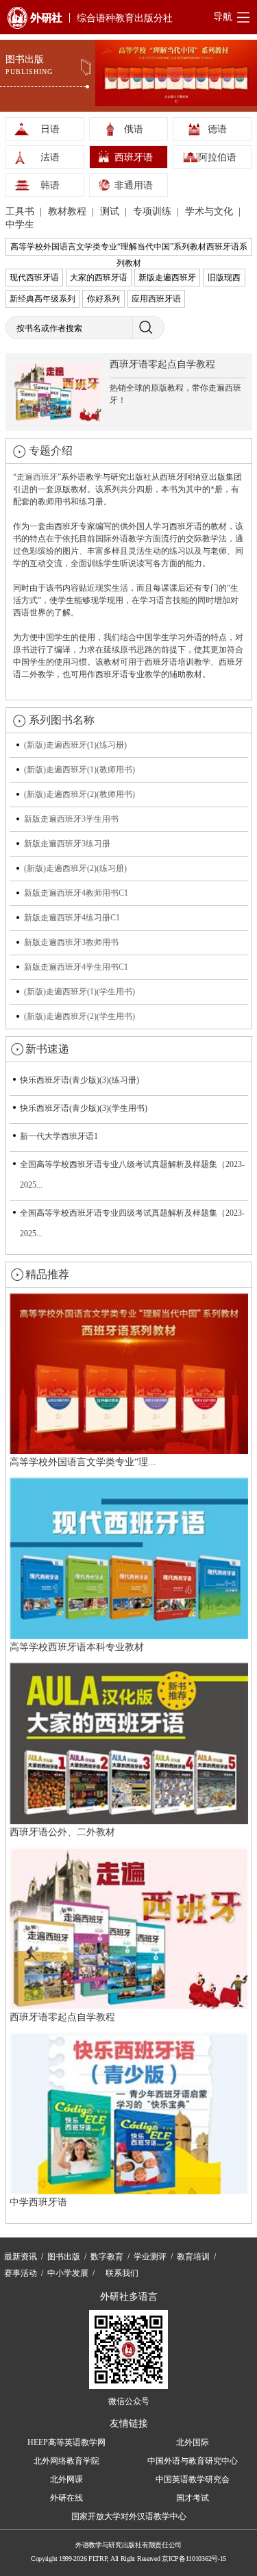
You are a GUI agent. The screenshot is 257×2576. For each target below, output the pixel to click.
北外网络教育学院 (66, 2461)
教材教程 (69, 211)
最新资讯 (21, 2257)
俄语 (134, 129)
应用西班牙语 (156, 299)
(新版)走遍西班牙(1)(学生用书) (79, 992)
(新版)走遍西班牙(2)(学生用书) (79, 1016)
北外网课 (66, 2479)
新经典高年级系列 (42, 299)
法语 (50, 157)
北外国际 (193, 2442)
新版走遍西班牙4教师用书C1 (76, 893)
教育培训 (193, 2257)
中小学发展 (68, 2273)
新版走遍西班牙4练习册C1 (72, 918)
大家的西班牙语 (99, 278)
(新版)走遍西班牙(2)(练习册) (75, 868)
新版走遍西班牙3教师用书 (71, 942)
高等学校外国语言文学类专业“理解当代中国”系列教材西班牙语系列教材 (129, 249)
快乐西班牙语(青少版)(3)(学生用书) (84, 1108)
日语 (50, 129)
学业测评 (150, 2257)
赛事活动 (21, 2273)
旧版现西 (224, 278)
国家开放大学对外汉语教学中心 (129, 2516)
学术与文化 (210, 211)
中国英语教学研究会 (193, 2479)
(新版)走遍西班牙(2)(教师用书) (79, 794)
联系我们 (122, 2273)
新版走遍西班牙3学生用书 (71, 819)
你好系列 (103, 299)
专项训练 (154, 211)
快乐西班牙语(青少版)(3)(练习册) (79, 1080)
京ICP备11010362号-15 (194, 2559)
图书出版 (64, 2257)
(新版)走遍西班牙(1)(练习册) (75, 745)
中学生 (20, 224)
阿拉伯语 (217, 157)
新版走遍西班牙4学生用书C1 (76, 967)
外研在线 (66, 2498)
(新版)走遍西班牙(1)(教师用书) (79, 770)
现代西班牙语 (34, 278)
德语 (217, 129)
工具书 (21, 211)
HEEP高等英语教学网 (66, 2442)
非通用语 (134, 185)
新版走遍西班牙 (167, 278)
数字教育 (107, 2257)
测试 (111, 211)
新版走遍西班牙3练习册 (67, 844)
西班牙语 (134, 157)
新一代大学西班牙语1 (59, 1136)
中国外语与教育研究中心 (193, 2461)
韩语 (50, 185)
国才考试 (193, 2498)
